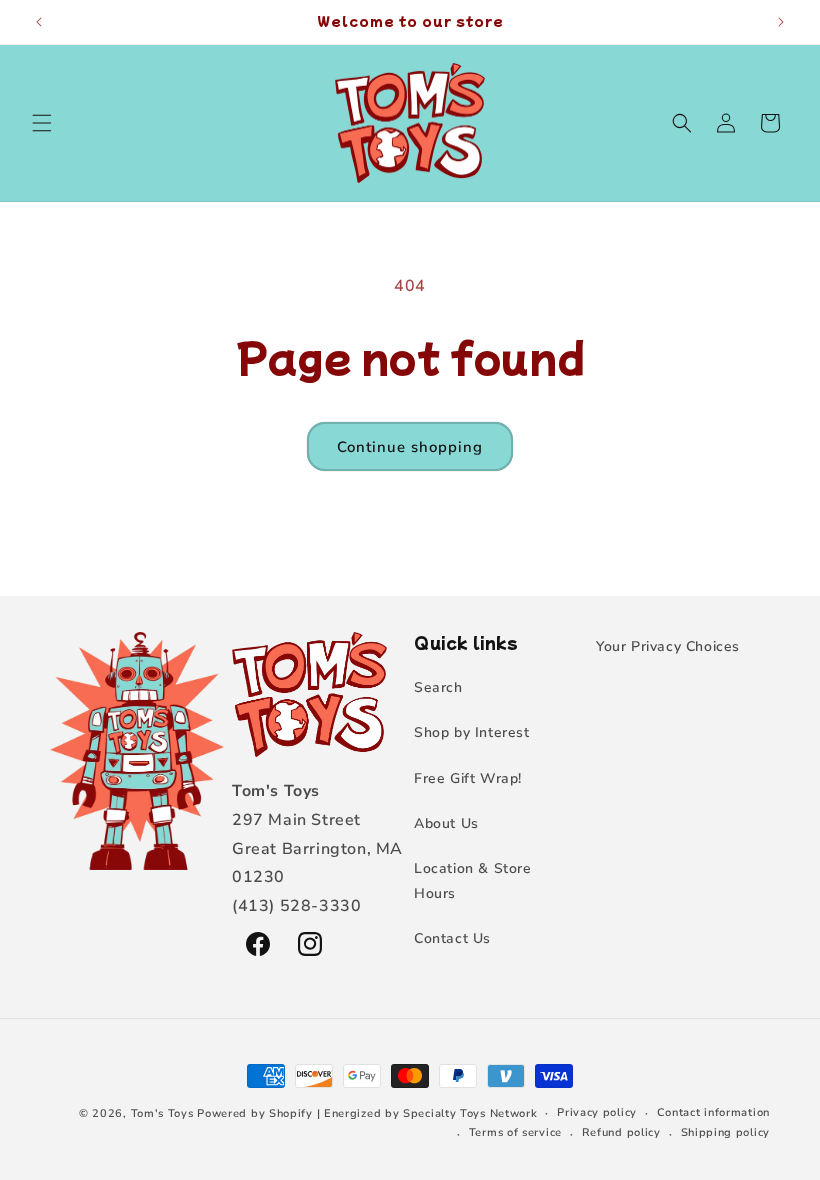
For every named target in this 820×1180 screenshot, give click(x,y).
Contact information (713, 1112)
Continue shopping (410, 447)
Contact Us (452, 938)
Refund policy (621, 1132)
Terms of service (515, 1132)
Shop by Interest (472, 732)
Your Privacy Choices (668, 646)
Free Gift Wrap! (468, 778)
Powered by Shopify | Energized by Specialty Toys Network (367, 1113)
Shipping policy (726, 1132)
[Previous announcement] (39, 22)
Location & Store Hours (473, 881)
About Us (446, 823)
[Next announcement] (781, 22)
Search (438, 687)
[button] (42, 123)
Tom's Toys (162, 1113)
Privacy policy (597, 1112)
